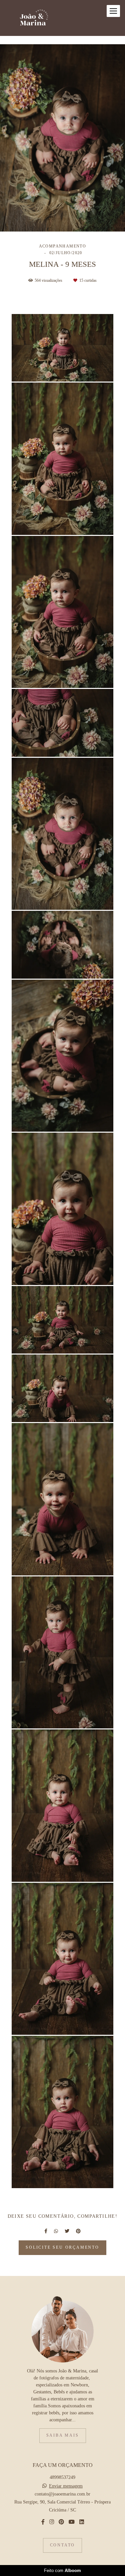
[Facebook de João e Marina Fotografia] (43, 2522)
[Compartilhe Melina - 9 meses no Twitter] (67, 2231)
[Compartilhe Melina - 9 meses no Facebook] (46, 2231)
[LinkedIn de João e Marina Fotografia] (82, 2522)
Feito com (62, 2571)
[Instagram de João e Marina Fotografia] (52, 2522)
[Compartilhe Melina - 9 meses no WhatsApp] (56, 2231)
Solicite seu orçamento (62, 2248)
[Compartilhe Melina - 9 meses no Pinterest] (78, 2231)
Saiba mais (63, 2435)
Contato (63, 2545)
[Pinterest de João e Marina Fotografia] (61, 2522)
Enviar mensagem (66, 2486)
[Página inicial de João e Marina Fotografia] (34, 18)
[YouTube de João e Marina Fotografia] (72, 2522)
